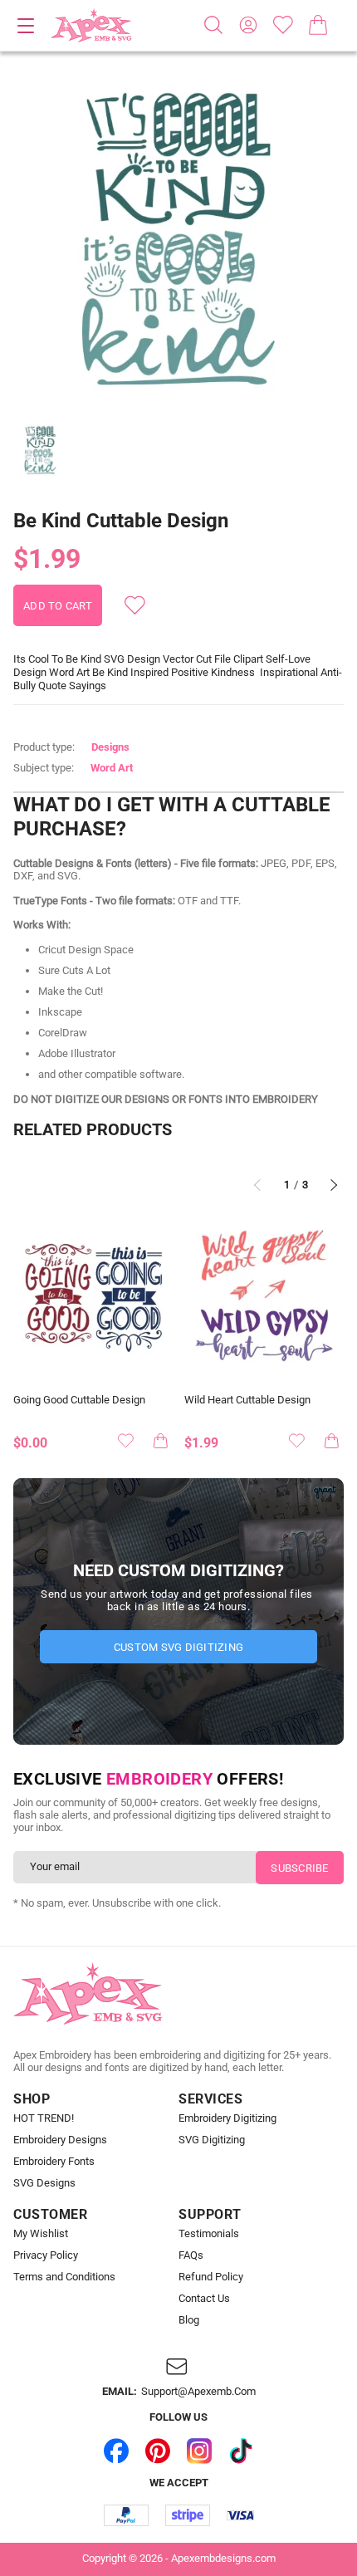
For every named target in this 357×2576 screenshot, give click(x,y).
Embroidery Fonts (54, 2162)
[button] (178, 242)
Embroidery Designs (60, 2140)
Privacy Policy (46, 2255)
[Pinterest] (158, 2451)
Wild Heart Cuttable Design (247, 1400)
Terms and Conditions (64, 2277)
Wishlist (283, 25)
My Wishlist (41, 2234)
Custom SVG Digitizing (178, 1647)
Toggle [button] (26, 26)
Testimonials (209, 2234)
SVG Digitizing (212, 2140)
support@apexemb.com (198, 2392)
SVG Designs (44, 2183)
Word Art (112, 768)
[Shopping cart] (318, 25)
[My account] (248, 25)
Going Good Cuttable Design (79, 1400)
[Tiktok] (241, 2451)
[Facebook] (116, 2451)
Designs (110, 747)
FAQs (191, 2255)
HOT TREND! (44, 2118)
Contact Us (204, 2299)
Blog (189, 2320)
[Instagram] (199, 2451)
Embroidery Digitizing (227, 2118)
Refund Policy (211, 2277)
